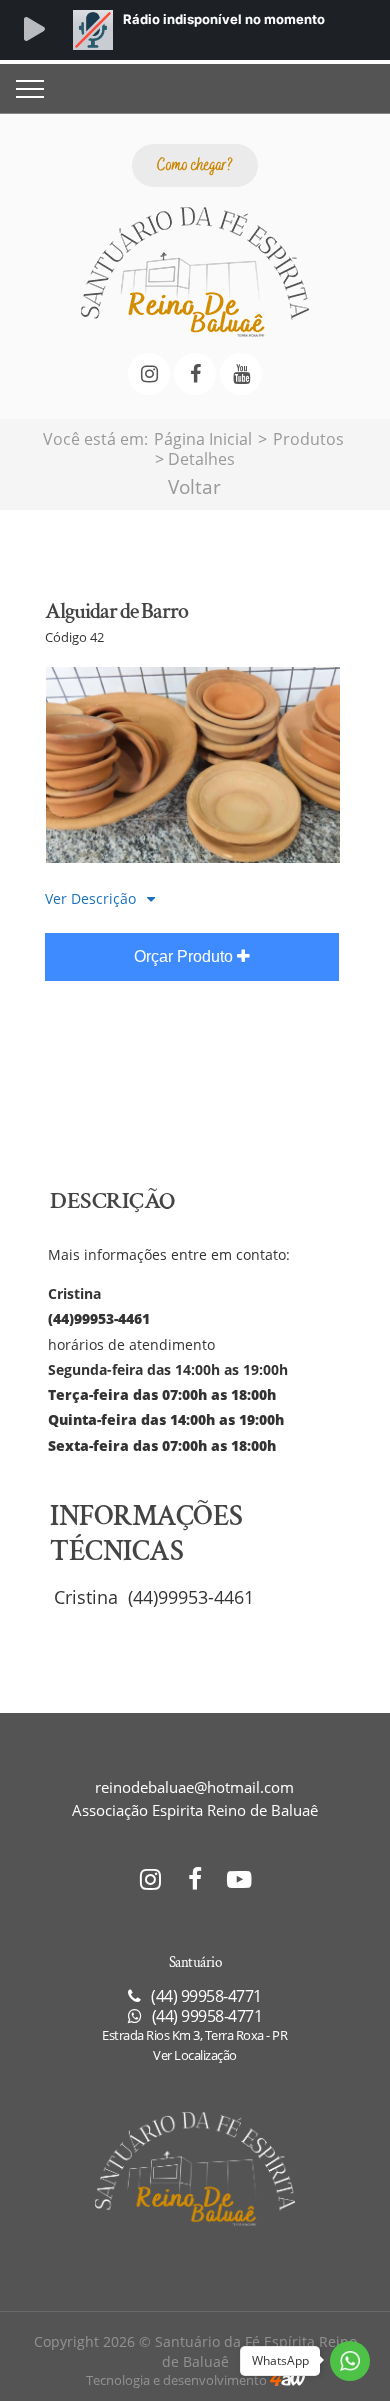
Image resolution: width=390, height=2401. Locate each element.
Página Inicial (203, 439)
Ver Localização (195, 2055)
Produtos (308, 439)
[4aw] (287, 2380)
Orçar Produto (185, 956)
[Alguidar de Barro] (193, 857)
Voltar (194, 486)
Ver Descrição (92, 898)
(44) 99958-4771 (205, 2016)
